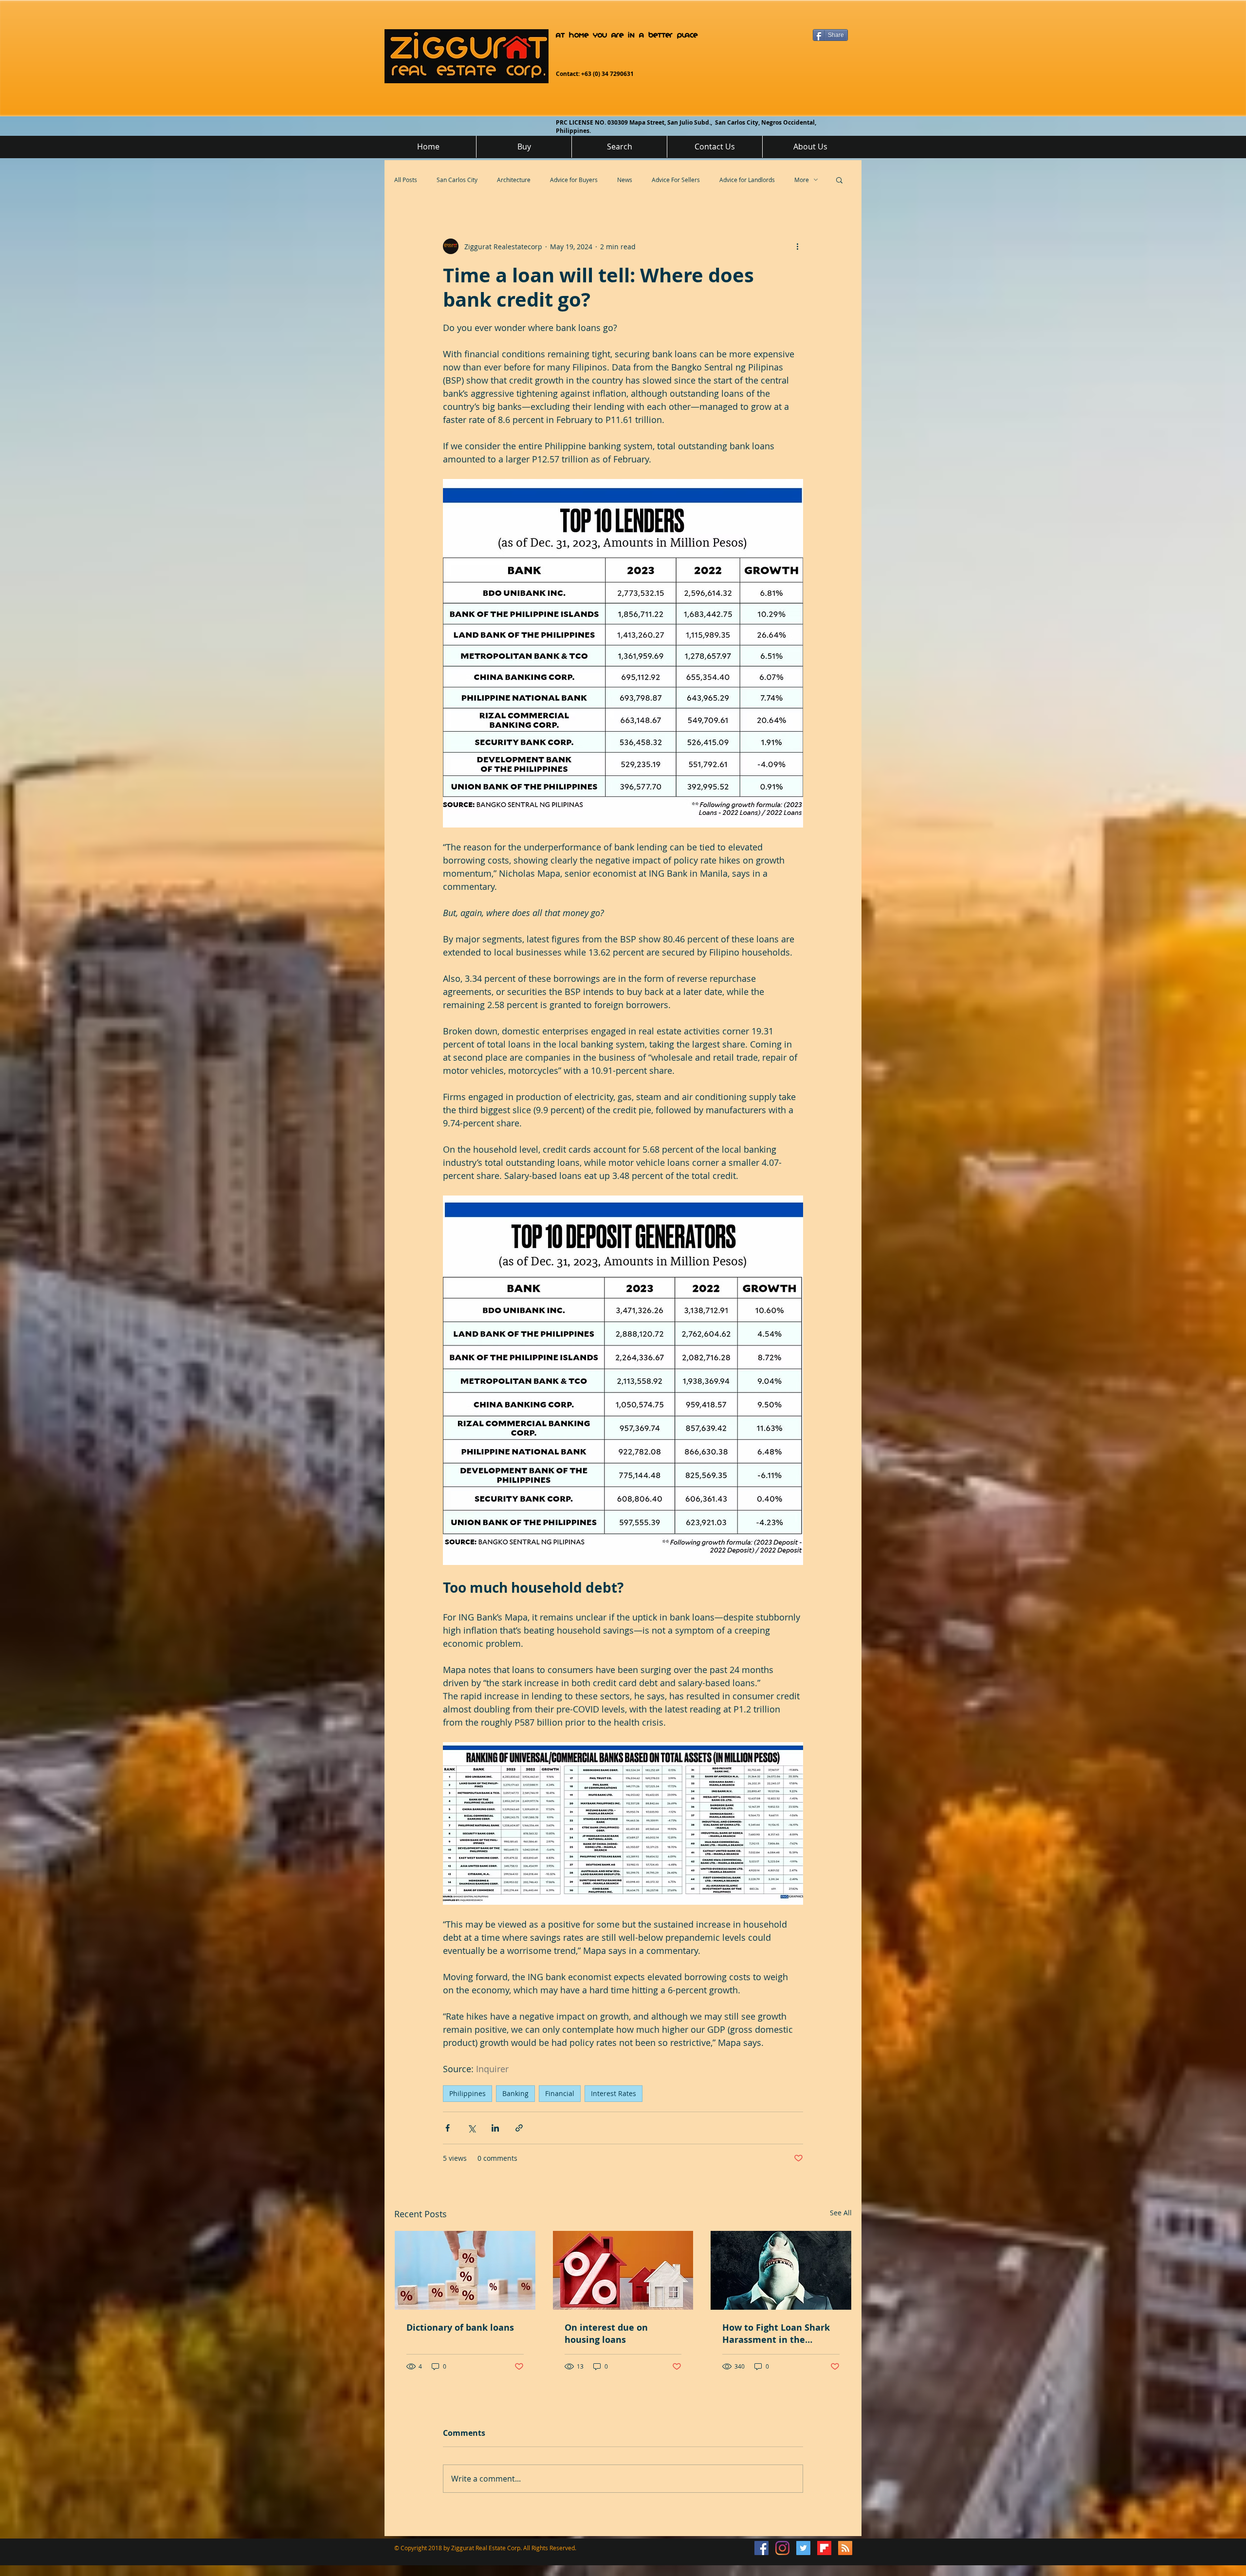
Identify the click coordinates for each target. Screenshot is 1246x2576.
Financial (560, 2093)
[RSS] (845, 2548)
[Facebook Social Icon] (761, 2548)
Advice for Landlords (747, 180)
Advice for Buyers (574, 180)
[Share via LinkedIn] (495, 2128)
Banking (515, 2093)
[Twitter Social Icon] (803, 2548)
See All (841, 2213)
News (625, 180)
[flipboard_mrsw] (824, 2548)
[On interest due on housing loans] (623, 2270)
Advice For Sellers (676, 180)
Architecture (514, 180)
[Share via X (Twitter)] (471, 2128)
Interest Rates (614, 2093)
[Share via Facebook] (448, 2128)
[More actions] (797, 246)
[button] (839, 180)
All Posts (406, 180)
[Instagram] (782, 2548)
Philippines (467, 2093)
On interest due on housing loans (606, 2334)
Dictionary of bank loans (460, 2328)
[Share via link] (519, 2128)
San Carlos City (457, 180)
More (802, 180)
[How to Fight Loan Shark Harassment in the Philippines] (781, 2270)
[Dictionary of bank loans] (465, 2270)
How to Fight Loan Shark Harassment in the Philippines (776, 2334)
